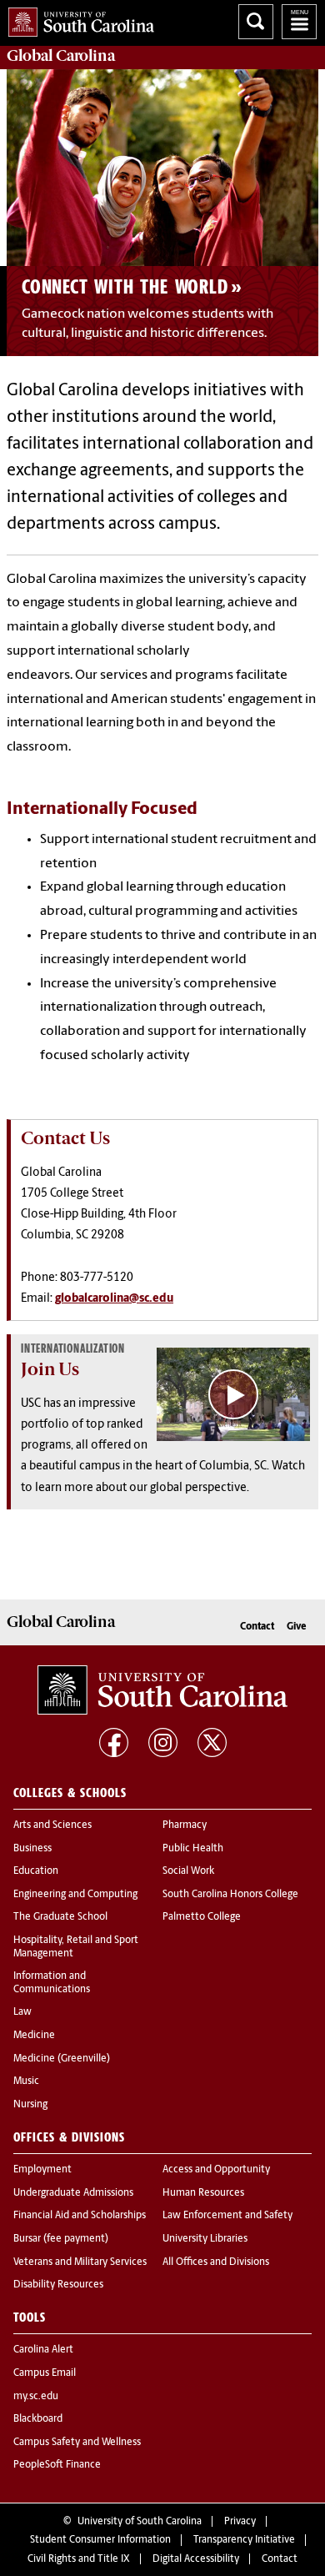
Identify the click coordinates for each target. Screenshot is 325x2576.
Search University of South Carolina (256, 22)
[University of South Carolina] (162, 1690)
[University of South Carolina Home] (77, 19)
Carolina (61, 56)
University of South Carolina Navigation (299, 22)
